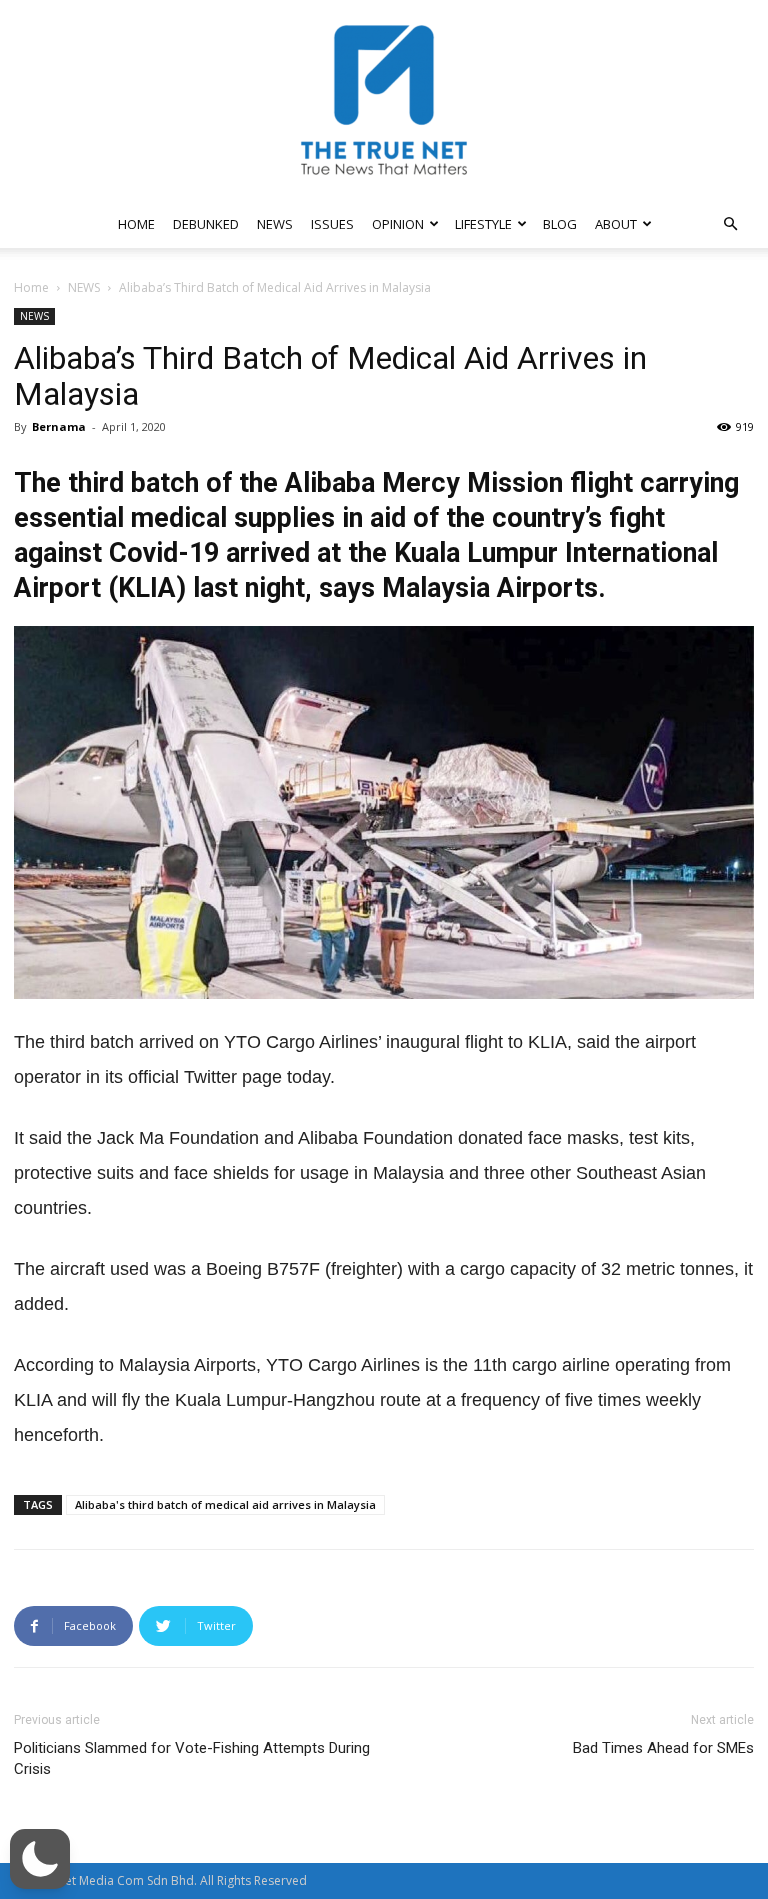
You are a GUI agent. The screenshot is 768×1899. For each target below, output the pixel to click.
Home (31, 287)
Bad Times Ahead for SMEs (663, 1748)
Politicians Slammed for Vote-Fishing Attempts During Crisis (192, 1758)
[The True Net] (384, 100)
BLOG (560, 224)
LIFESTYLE (483, 224)
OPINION (398, 224)
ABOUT (616, 224)
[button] (730, 224)
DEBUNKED (206, 224)
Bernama (59, 426)
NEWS (275, 224)
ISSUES (332, 224)
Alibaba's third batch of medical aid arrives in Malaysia (225, 1504)
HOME (136, 224)
